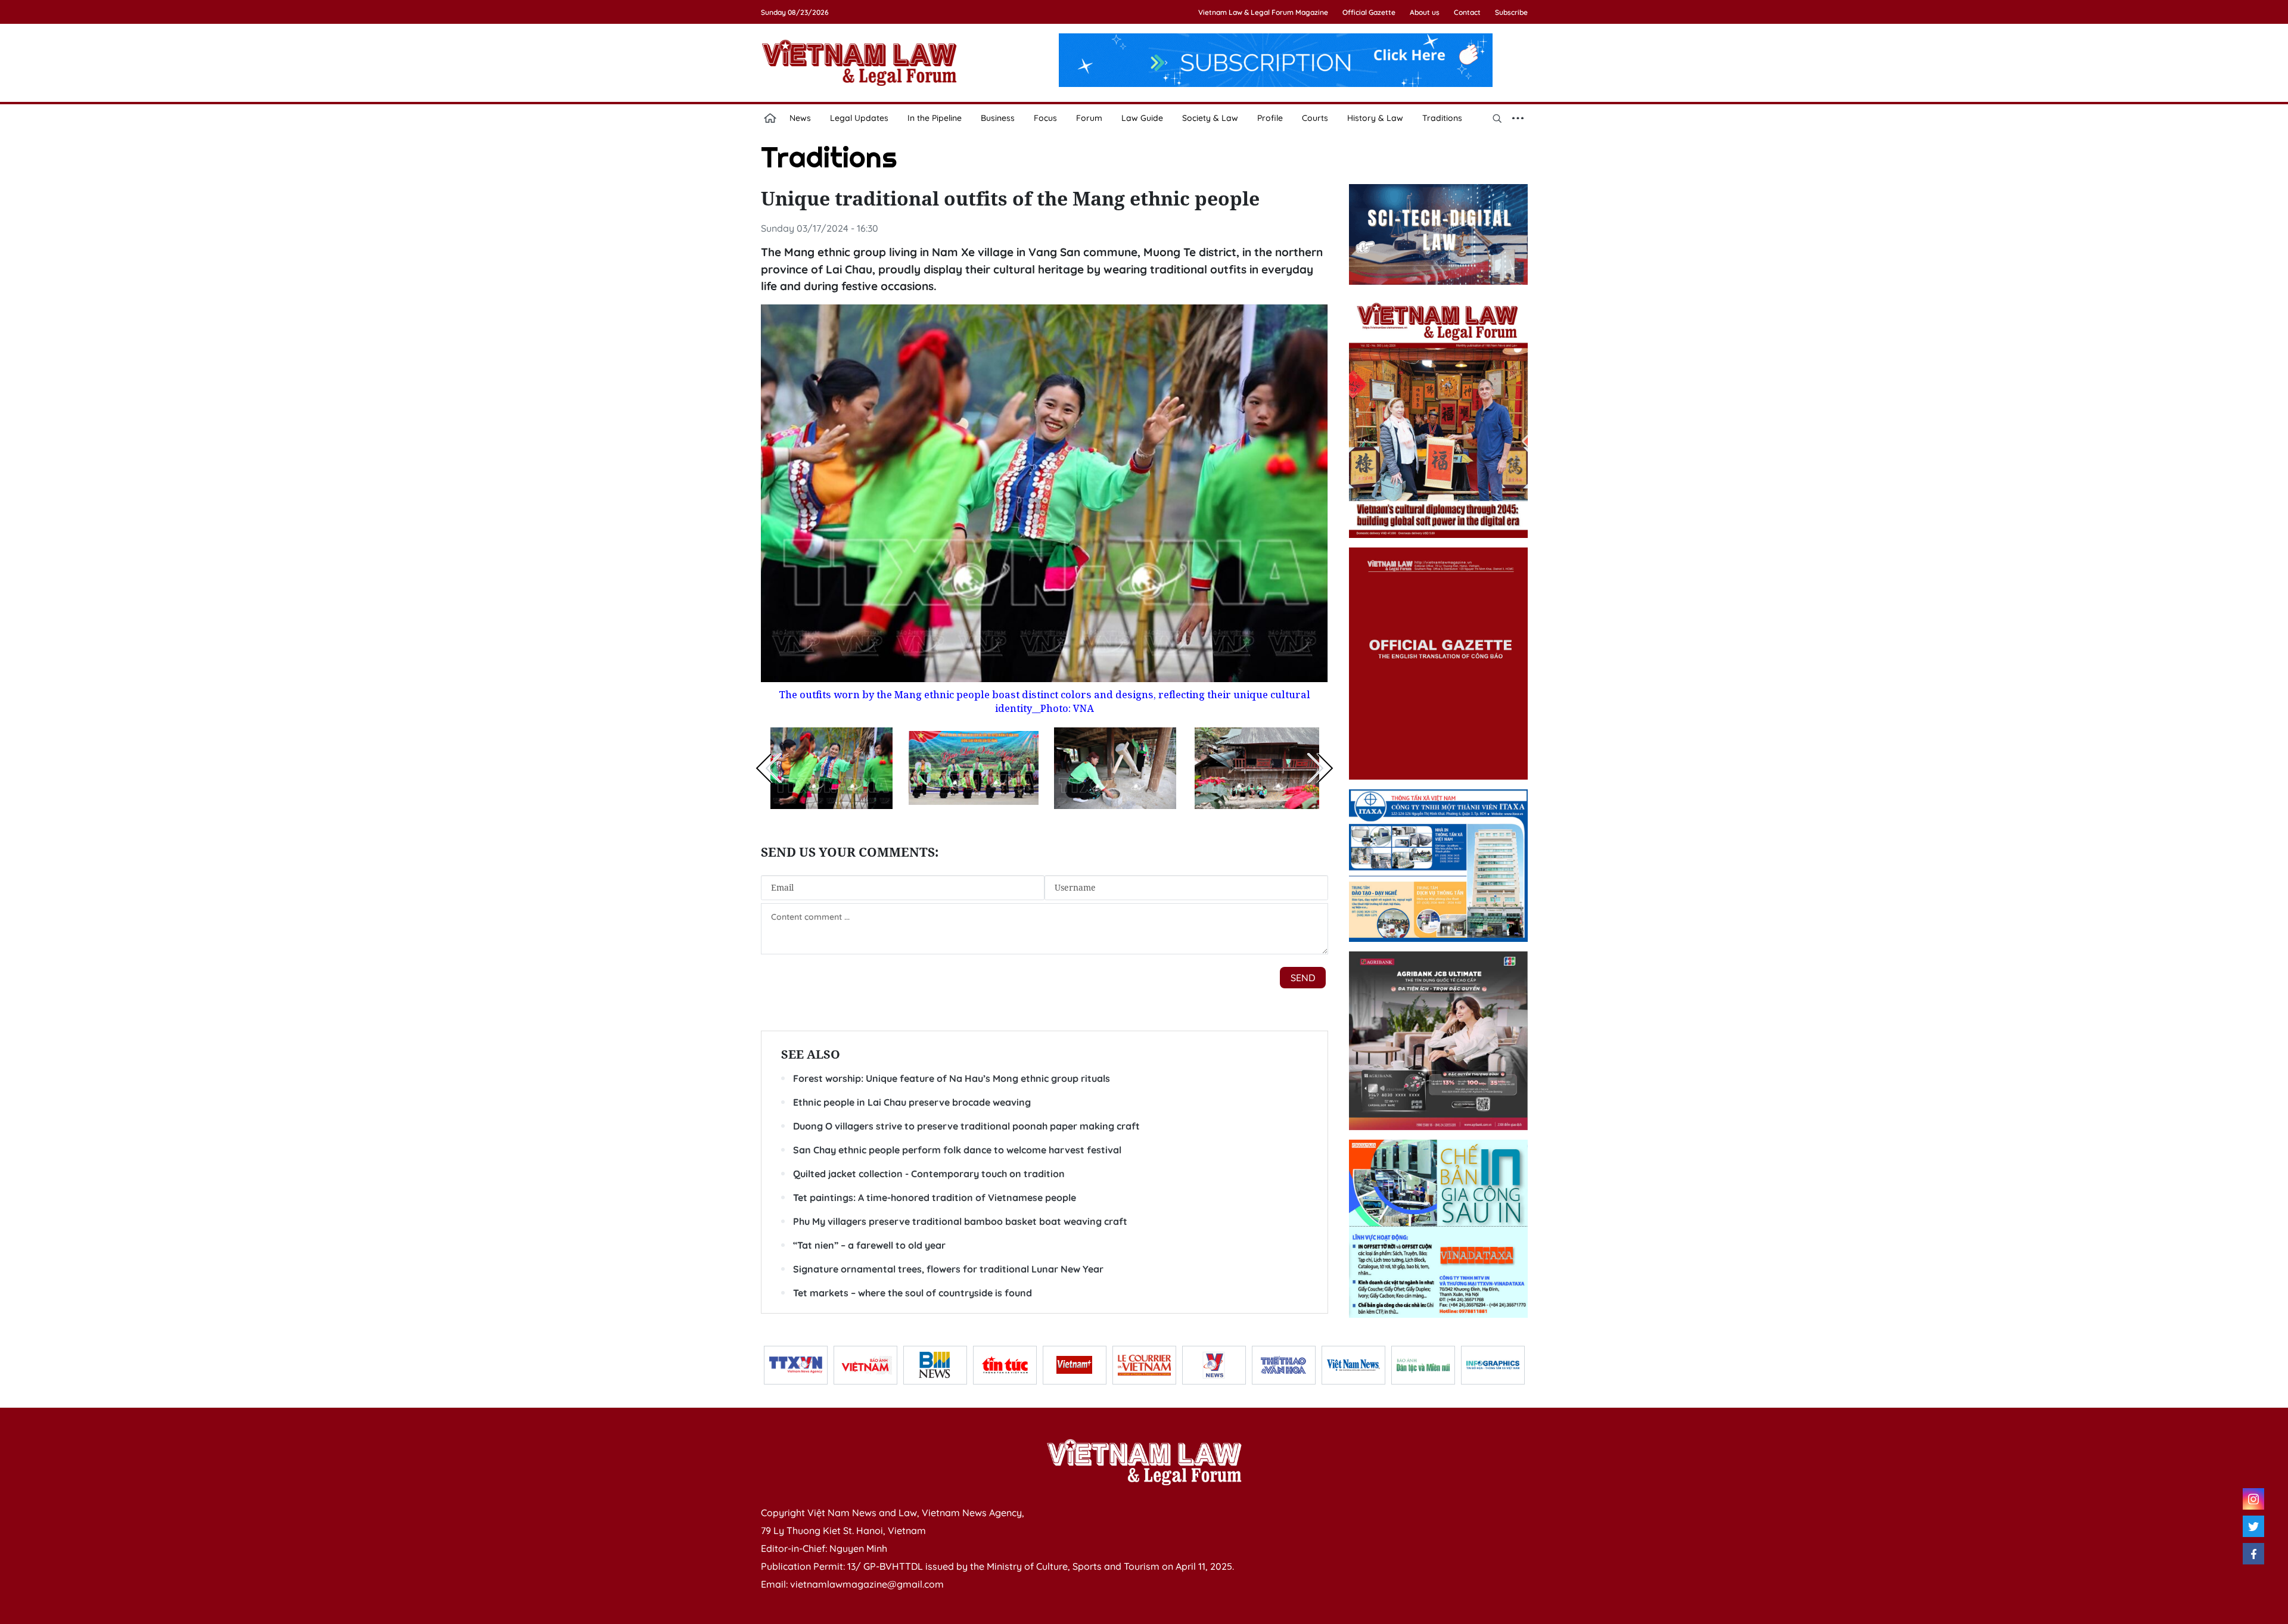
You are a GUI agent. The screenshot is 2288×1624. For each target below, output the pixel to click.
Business (998, 118)
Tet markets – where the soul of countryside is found (913, 1293)
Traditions (1442, 118)
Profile (1270, 118)
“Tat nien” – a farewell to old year (869, 1245)
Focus (1045, 118)
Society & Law (1210, 118)
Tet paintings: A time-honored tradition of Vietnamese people (935, 1197)
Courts (1315, 118)
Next (1320, 768)
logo (859, 63)
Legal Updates (859, 118)
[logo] (1144, 1462)
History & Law (1375, 118)
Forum (1089, 118)
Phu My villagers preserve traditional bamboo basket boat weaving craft (960, 1221)
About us (1425, 12)
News (800, 118)
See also (811, 1054)
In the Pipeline (935, 118)
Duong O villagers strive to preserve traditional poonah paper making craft (966, 1126)
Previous (769, 768)
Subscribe (1511, 12)
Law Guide (1142, 118)
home (770, 118)
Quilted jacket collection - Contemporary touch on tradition (929, 1174)
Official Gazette (1369, 12)
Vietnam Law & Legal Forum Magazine (1263, 12)
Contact (1467, 12)
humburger (1518, 118)
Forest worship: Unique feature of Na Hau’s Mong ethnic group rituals (952, 1078)
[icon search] (1497, 118)
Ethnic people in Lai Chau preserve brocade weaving (912, 1102)
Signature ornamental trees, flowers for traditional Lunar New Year (948, 1269)
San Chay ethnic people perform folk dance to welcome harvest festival (957, 1150)
